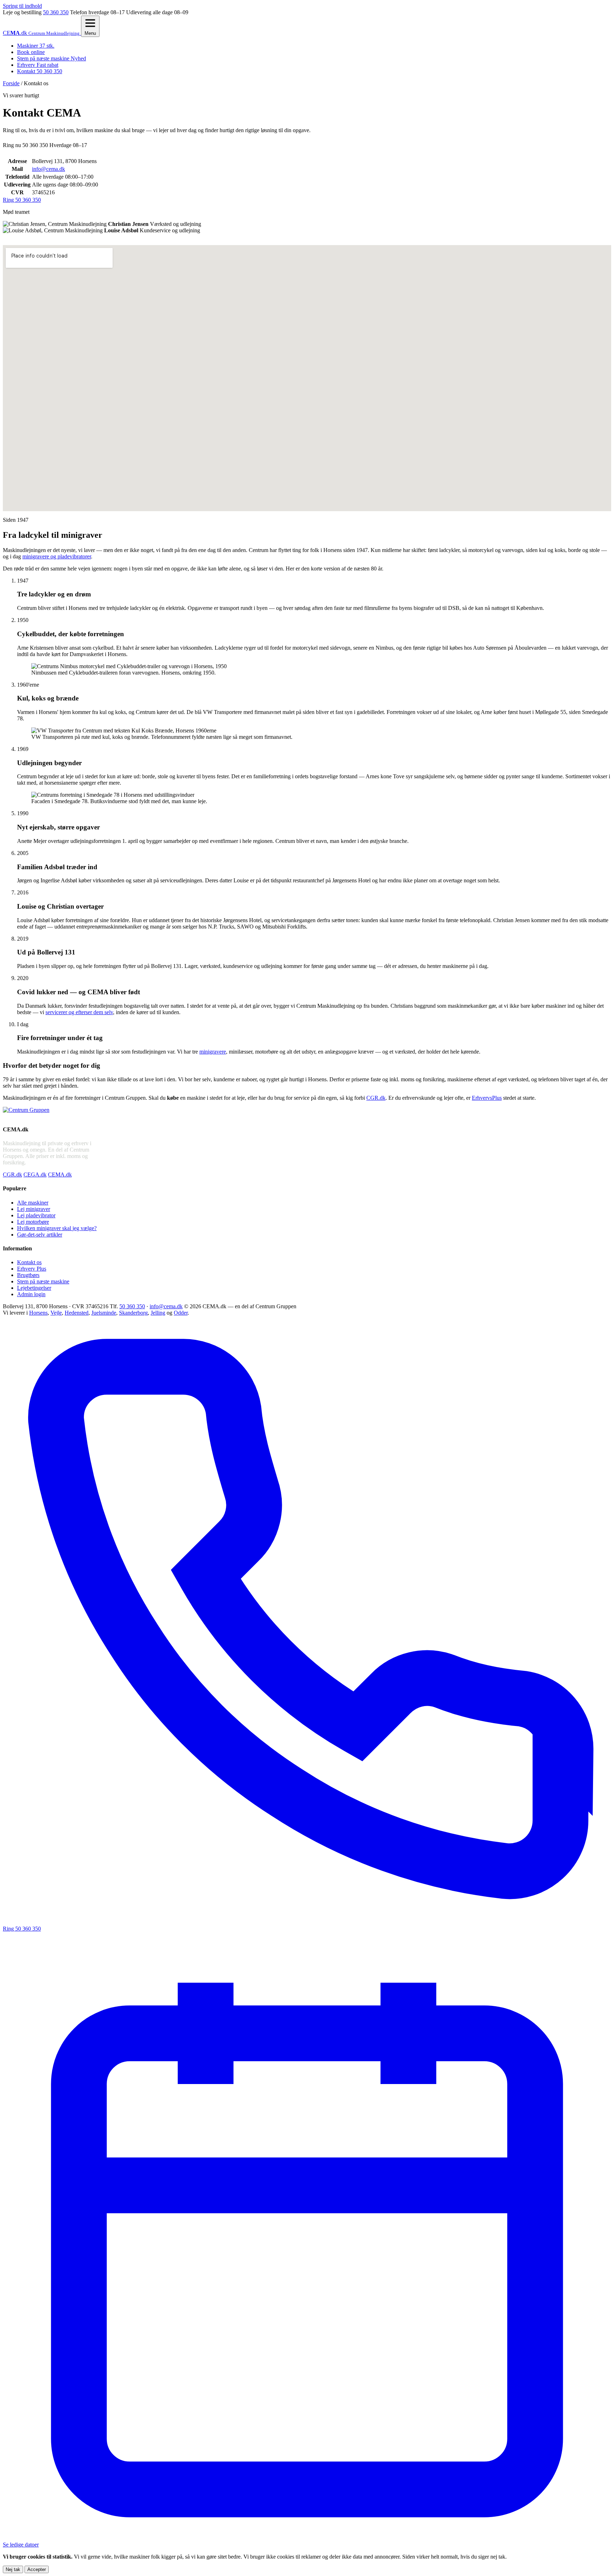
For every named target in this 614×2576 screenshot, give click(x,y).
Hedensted (77, 1313)
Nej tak (13, 2569)
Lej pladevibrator (36, 1215)
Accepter (37, 2569)
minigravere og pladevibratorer (57, 556)
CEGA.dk (35, 1175)
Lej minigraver (34, 1209)
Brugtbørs (28, 1275)
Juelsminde (104, 1313)
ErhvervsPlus (487, 1098)
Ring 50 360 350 (22, 200)
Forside (11, 83)
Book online (31, 52)
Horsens (38, 1313)
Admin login (31, 1294)
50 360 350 (56, 12)
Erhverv (38, 65)
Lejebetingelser (34, 1288)
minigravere (213, 1052)
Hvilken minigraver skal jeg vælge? (57, 1228)
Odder (181, 1313)
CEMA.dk (60, 1175)
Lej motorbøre (33, 1222)
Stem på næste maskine (52, 58)
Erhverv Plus (32, 1269)
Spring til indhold (22, 6)
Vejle (56, 1313)
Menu (90, 33)
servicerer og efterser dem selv (79, 1012)
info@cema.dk (49, 169)
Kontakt (40, 71)
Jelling (158, 1313)
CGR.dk (376, 1098)
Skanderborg (133, 1313)
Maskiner (36, 46)
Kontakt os (29, 1262)
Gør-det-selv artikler (40, 1235)
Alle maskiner (33, 1203)
